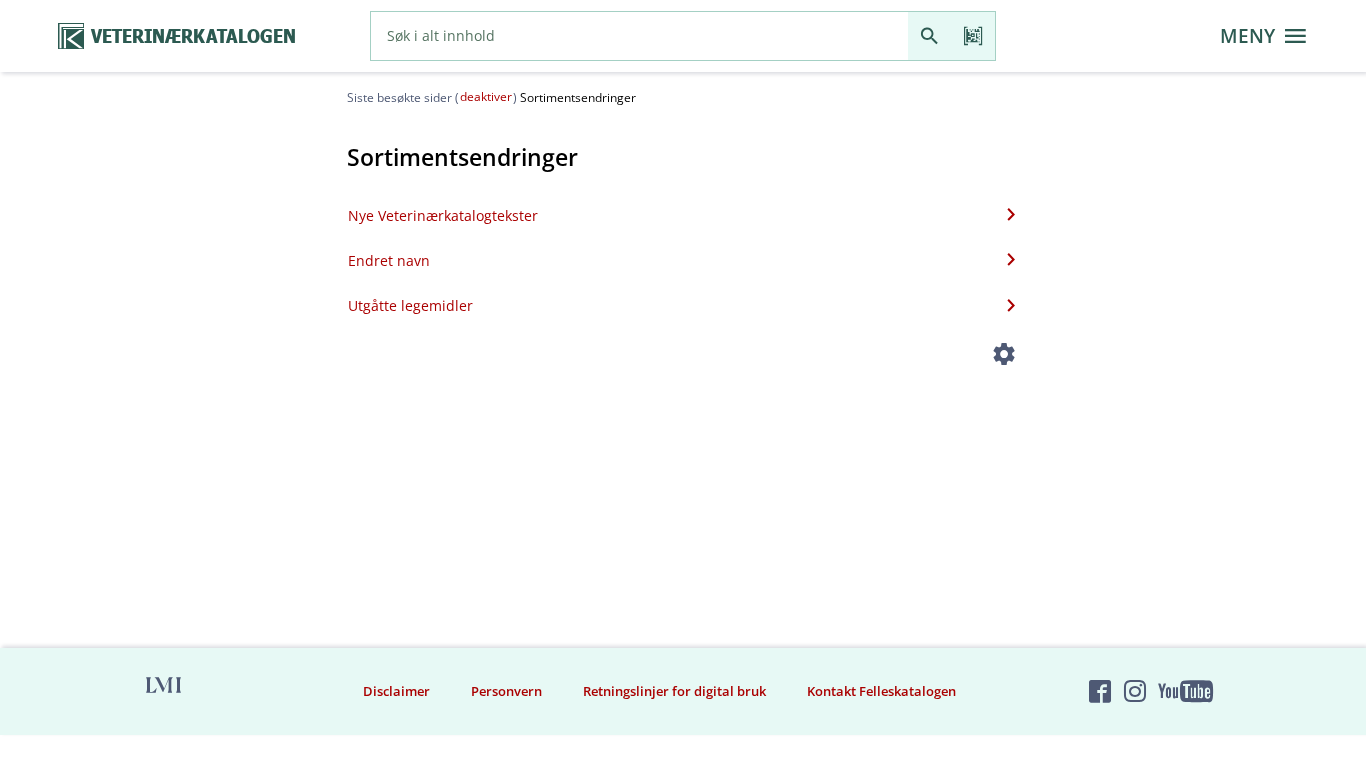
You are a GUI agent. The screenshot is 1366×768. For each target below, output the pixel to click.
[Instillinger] (1004, 357)
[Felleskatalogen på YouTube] (1185, 691)
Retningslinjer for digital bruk (674, 691)
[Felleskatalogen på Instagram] (1135, 691)
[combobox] (639, 36)
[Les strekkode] (973, 36)
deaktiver (486, 96)
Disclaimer (396, 691)
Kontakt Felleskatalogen (881, 691)
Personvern (506, 691)
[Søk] (929, 36)
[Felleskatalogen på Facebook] (1100, 691)
